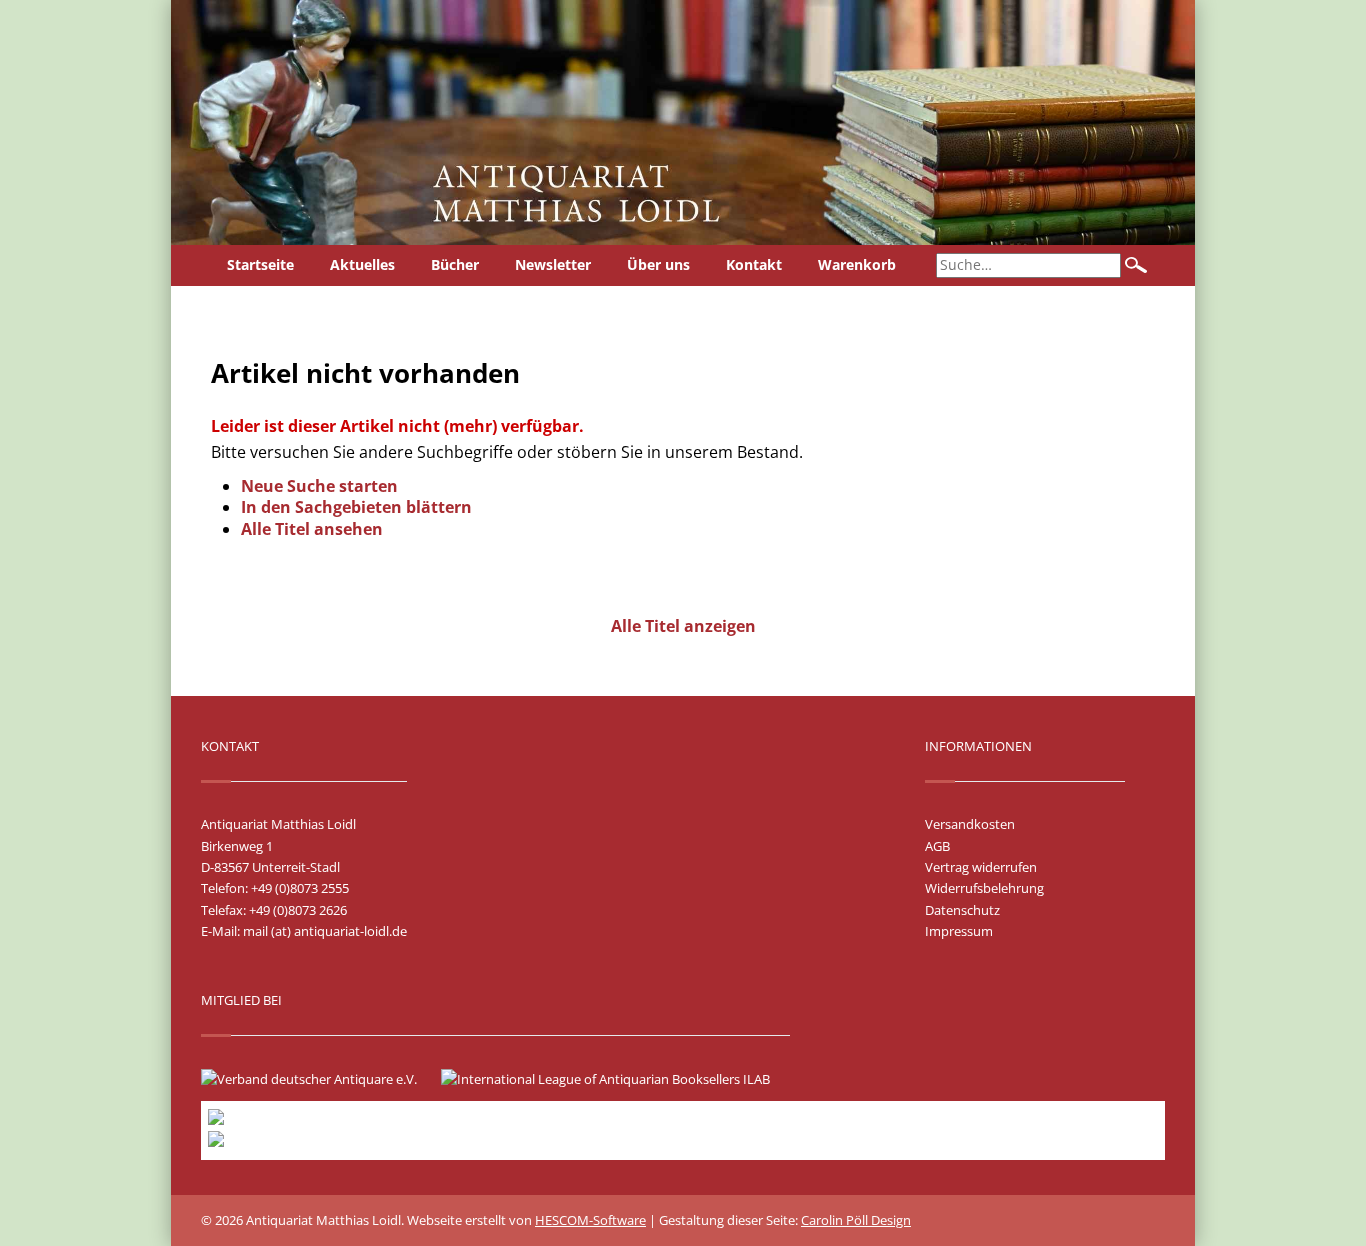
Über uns (658, 264)
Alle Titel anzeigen (683, 626)
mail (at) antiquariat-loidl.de (325, 931)
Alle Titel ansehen (312, 529)
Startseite (260, 264)
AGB (937, 846)
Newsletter (553, 264)
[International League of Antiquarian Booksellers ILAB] (615, 1079)
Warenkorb (857, 264)
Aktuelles (362, 264)
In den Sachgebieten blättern (356, 507)
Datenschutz (962, 910)
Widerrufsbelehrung (984, 888)
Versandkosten (970, 824)
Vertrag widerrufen (981, 867)
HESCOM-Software (590, 1220)
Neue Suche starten (319, 486)
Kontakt (754, 264)
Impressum (959, 931)
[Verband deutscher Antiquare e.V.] (319, 1079)
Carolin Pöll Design (856, 1220)
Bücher (455, 264)
